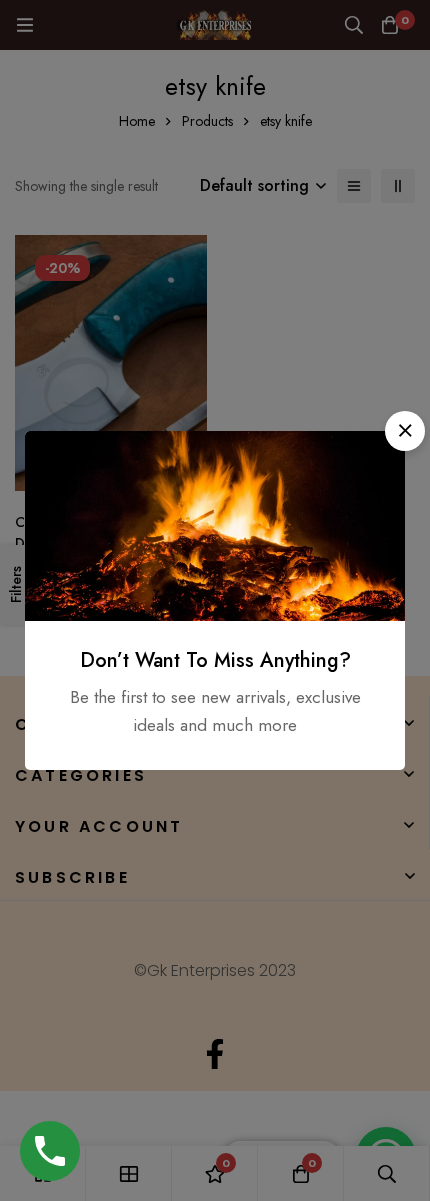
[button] (405, 431)
